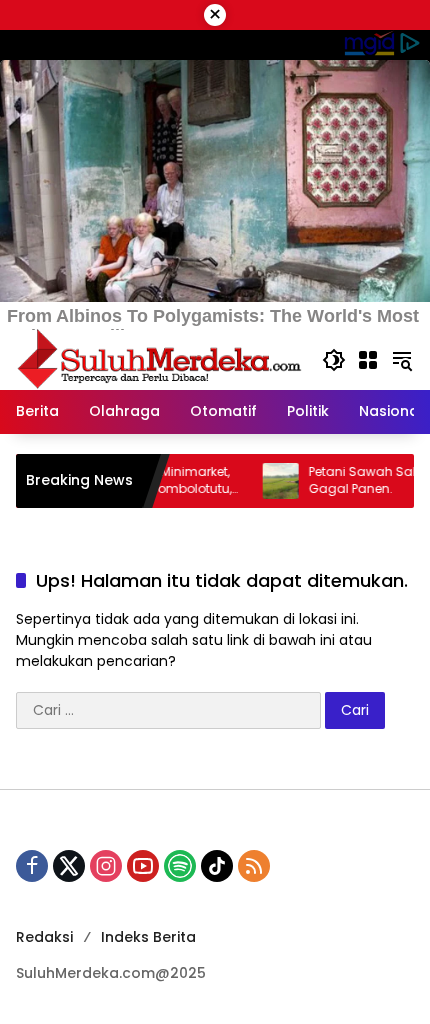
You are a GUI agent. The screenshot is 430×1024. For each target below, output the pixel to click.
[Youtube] (143, 866)
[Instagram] (106, 866)
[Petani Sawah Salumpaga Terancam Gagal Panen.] (262, 481)
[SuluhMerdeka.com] (159, 359)
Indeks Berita (148, 937)
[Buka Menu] (368, 360)
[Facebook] (32, 866)
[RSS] (254, 866)
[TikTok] (217, 866)
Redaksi (44, 937)
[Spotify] (180, 866)
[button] (334, 360)
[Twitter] (69, 866)
